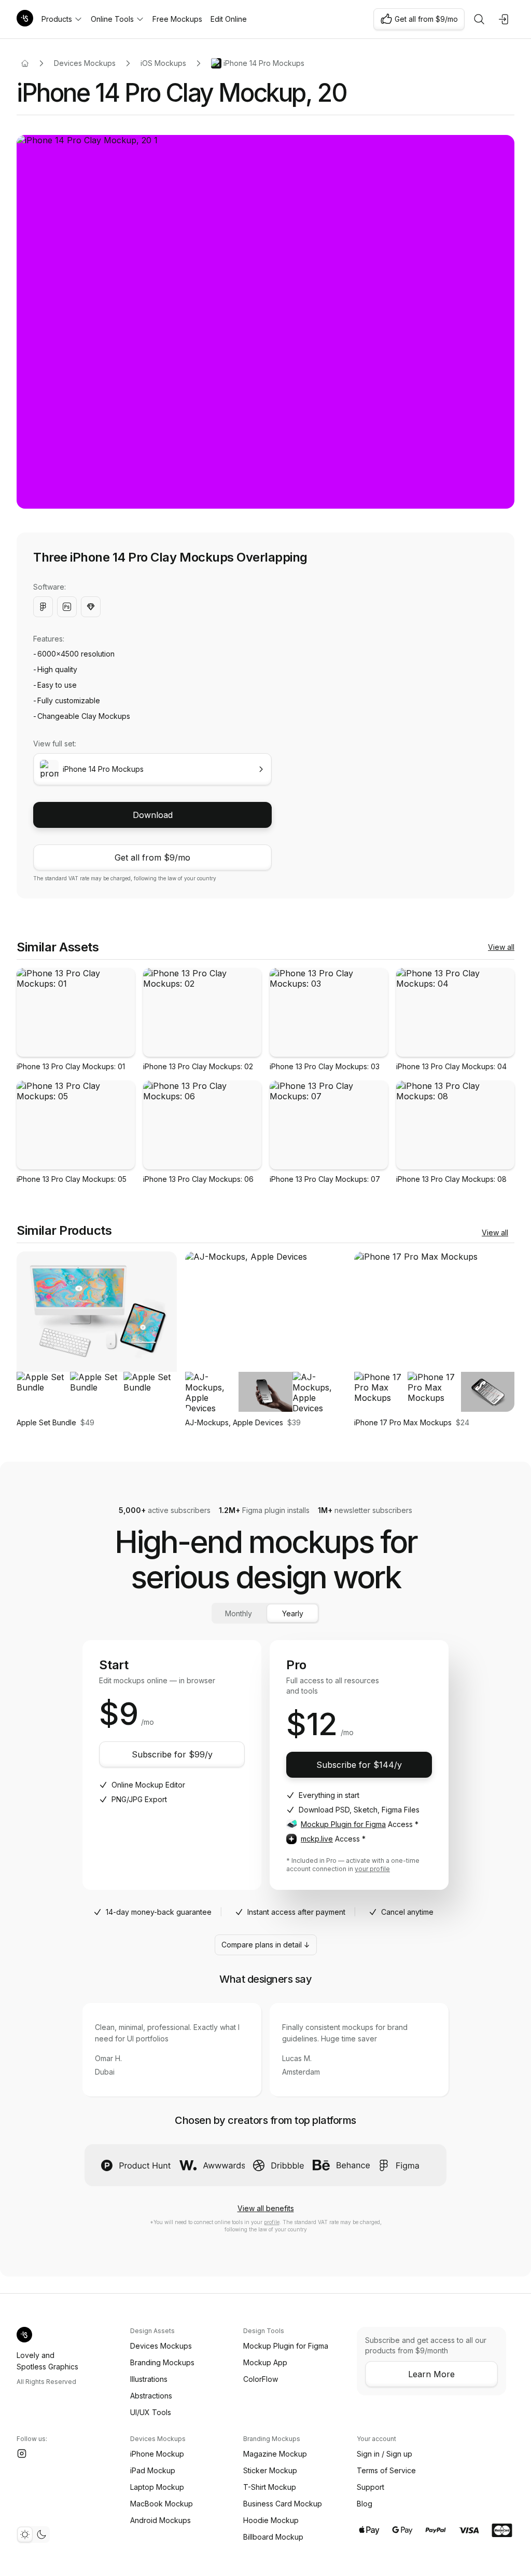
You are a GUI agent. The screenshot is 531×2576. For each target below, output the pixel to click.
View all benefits (266, 2208)
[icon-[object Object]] (479, 19)
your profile (372, 1869)
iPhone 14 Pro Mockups (264, 63)
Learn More (431, 2374)
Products (57, 19)
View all (501, 947)
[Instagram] (22, 2454)
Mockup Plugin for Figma (343, 1824)
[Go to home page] (25, 63)
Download (153, 815)
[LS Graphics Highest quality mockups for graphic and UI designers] (25, 19)
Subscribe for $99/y (172, 1754)
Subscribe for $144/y (359, 1765)
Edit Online (229, 19)
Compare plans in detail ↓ (266, 1945)
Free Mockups (177, 19)
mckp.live (317, 1839)
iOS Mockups (163, 63)
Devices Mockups (85, 63)
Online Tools (112, 19)
